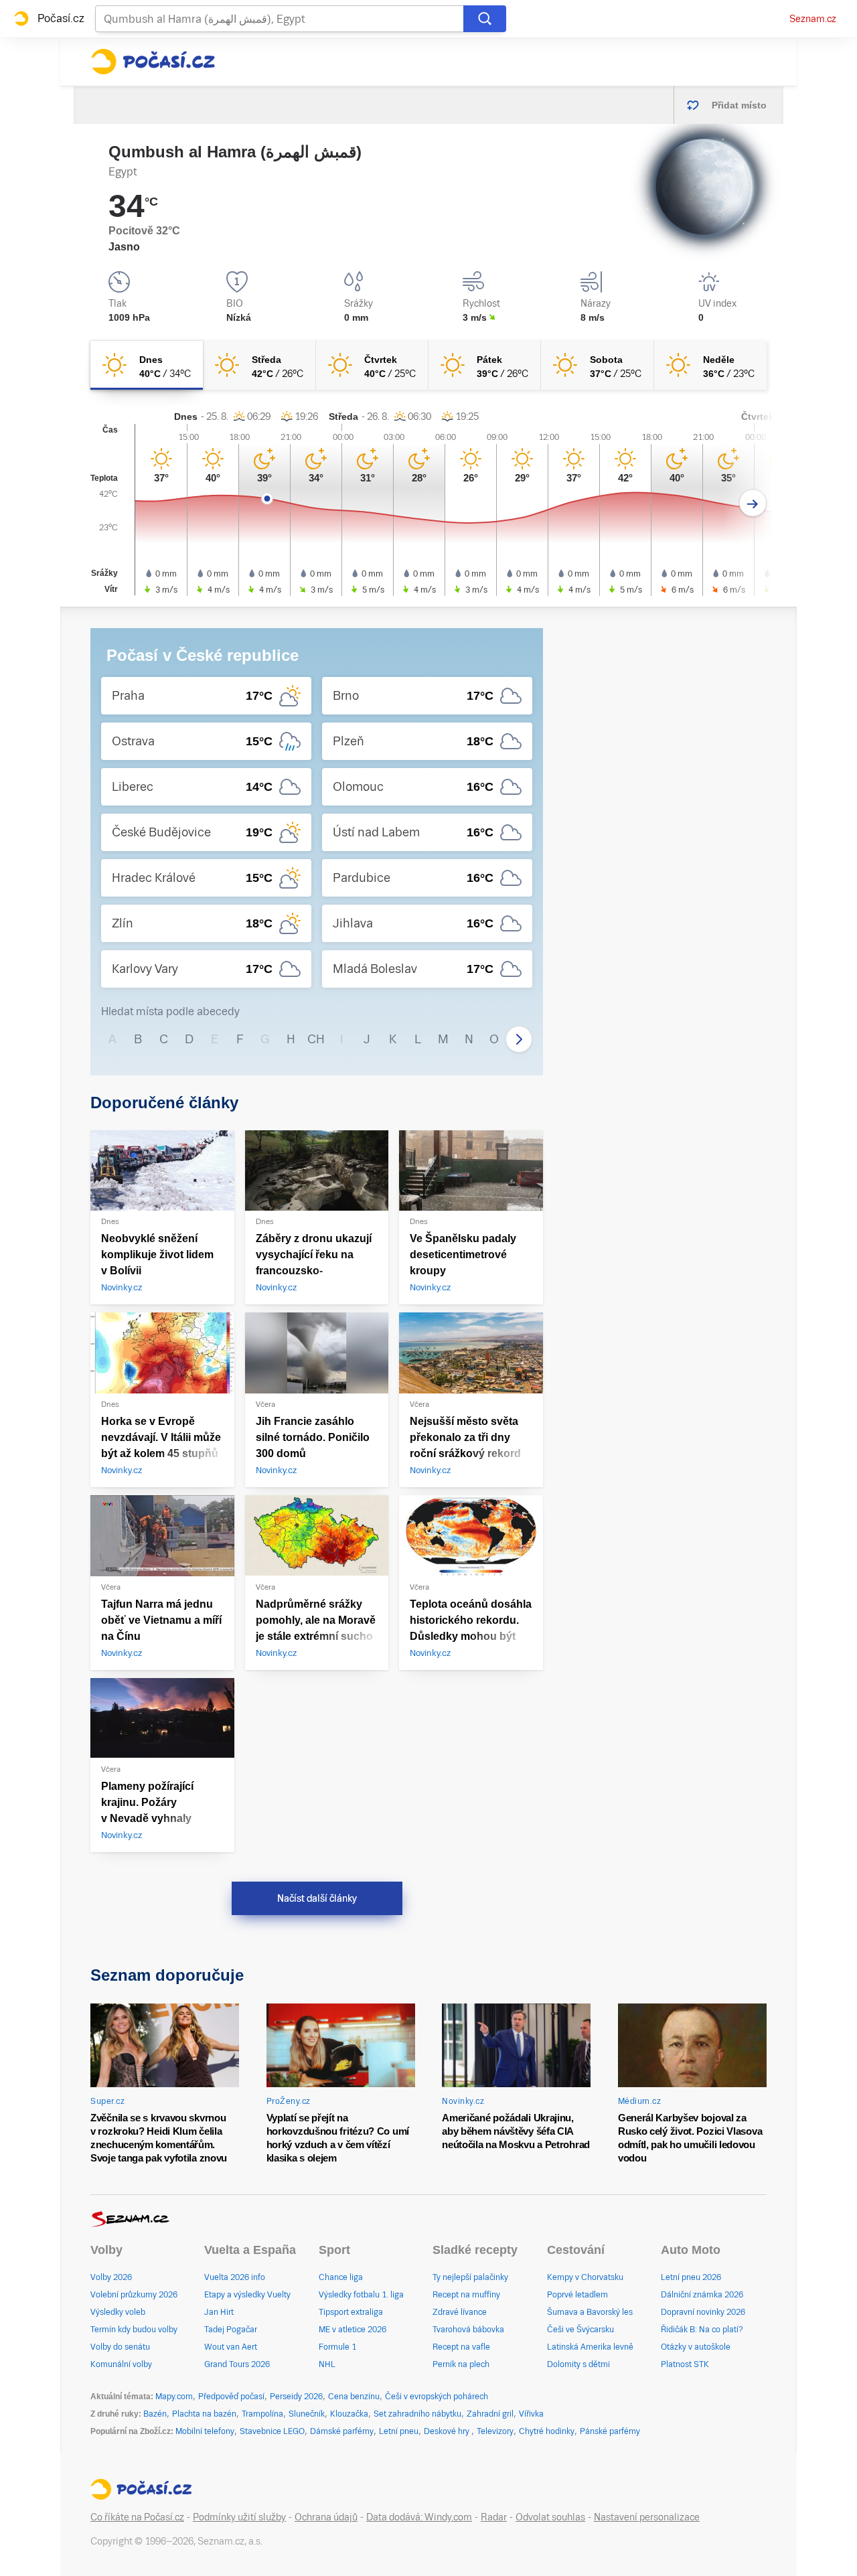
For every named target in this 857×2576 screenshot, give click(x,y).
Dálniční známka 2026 (702, 2295)
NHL (327, 2364)
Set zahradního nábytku (417, 2414)
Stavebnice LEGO (272, 2431)
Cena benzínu (354, 2397)
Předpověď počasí (231, 2397)
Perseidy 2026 (296, 2397)
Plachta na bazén (204, 2414)
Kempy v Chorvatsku (585, 2277)
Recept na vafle (461, 2347)
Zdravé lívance (460, 2312)
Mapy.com (174, 2397)
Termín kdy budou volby (134, 2330)
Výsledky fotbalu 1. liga (361, 2295)
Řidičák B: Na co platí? (702, 2330)
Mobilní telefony (205, 2431)
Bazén (155, 2414)
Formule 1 (337, 2347)
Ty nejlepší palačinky (470, 2277)
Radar (494, 2517)
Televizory (495, 2431)
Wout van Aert (231, 2347)
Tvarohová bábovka (468, 2330)
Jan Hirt (219, 2312)
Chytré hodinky (547, 2431)
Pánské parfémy (610, 2431)
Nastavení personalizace (647, 2517)
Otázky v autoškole (696, 2347)
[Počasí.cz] (153, 62)
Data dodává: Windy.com (419, 2517)
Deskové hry (448, 2431)
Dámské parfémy (342, 2431)
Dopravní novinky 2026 (703, 2312)
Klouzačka (349, 2414)
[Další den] (753, 503)
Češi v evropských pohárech (437, 2397)
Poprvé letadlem (577, 2295)
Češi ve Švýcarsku (580, 2330)
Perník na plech (461, 2364)
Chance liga (341, 2277)
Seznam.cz (813, 19)
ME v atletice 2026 (353, 2330)
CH (316, 1039)
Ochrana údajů (326, 2517)
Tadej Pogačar (231, 2330)
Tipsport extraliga (351, 2312)
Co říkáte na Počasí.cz (137, 2517)
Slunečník (307, 2414)
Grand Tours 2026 (237, 2364)
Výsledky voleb (118, 2312)
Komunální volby (121, 2364)
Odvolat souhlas (550, 2517)
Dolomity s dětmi (578, 2364)
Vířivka (531, 2414)
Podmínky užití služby (239, 2517)
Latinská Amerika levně (590, 2347)
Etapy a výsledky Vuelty (247, 2295)
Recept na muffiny (466, 2295)
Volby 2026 (111, 2277)
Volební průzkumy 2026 (134, 2295)
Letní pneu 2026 (691, 2277)
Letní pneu (399, 2431)
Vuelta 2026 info (235, 2277)
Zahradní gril (490, 2414)
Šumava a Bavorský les (590, 2312)
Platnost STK (685, 2364)
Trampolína (262, 2414)
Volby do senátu (120, 2347)
